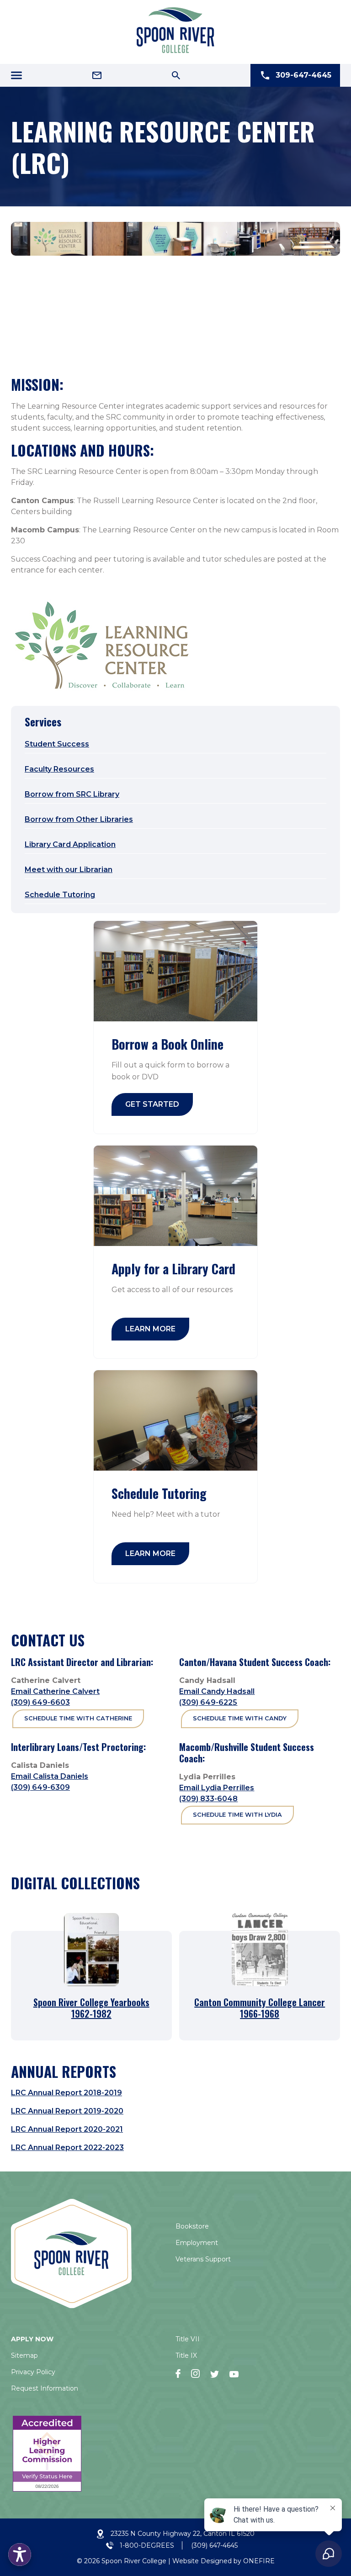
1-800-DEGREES (147, 2545)
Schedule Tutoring (60, 895)
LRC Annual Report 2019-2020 (67, 2111)
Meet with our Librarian (69, 870)
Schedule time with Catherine (78, 1718)
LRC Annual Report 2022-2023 (67, 2148)
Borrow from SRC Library (72, 794)
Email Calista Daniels (50, 1776)
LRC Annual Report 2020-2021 (67, 2129)
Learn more (150, 1329)
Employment (197, 2243)
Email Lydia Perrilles (217, 1788)
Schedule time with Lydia (237, 1815)
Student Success (57, 744)
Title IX (186, 2355)
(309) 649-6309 (40, 1787)
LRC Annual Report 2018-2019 (66, 2093)
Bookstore (192, 2226)
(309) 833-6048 (208, 1799)
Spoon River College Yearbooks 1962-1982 (91, 2008)
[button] (20, 2555)
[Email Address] (97, 75)
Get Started (152, 1104)
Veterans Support (203, 2259)
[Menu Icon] (16, 75)
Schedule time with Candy (240, 1718)
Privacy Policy (33, 2372)
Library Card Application (70, 844)
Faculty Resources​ (59, 769)
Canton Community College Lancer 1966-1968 (260, 2008)
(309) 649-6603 (40, 1702)
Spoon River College (134, 2561)
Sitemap (24, 2355)
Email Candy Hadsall (217, 1691)
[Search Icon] (176, 75)
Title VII (188, 2339)
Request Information (45, 2388)
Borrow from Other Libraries (79, 819)
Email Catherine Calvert (55, 1691)
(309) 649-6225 (208, 1702)
